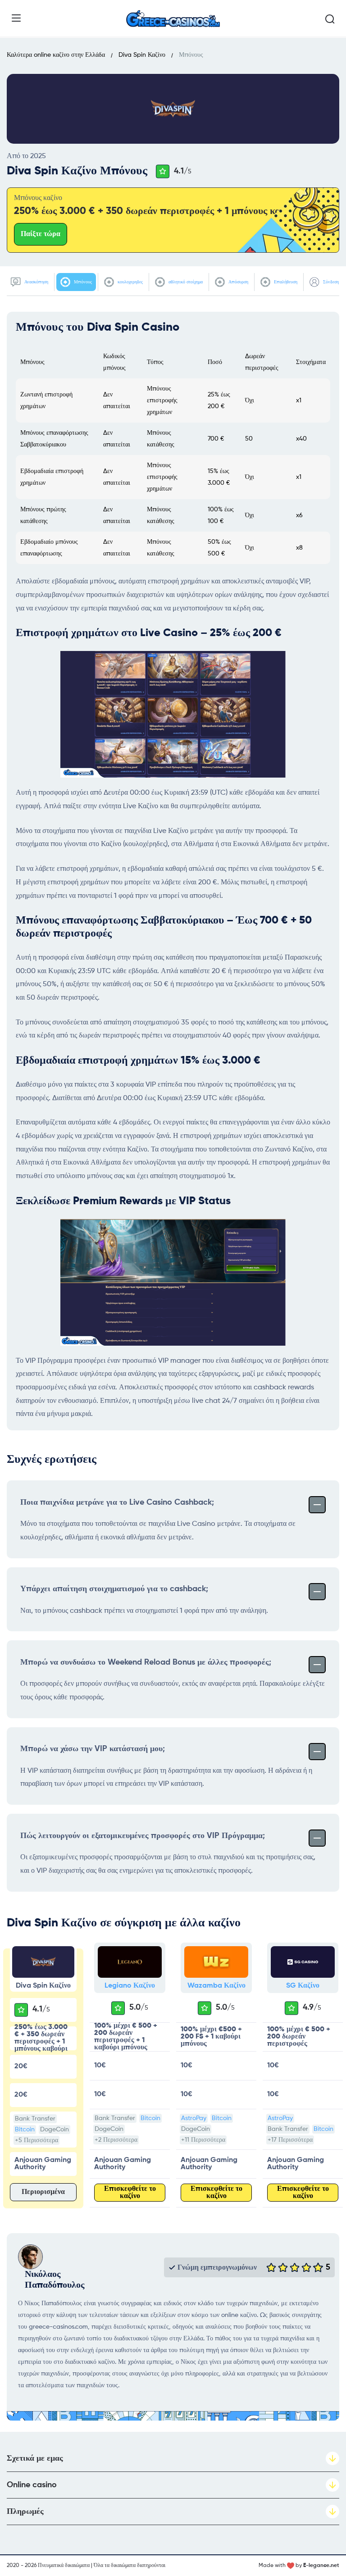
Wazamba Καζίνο (216, 1986)
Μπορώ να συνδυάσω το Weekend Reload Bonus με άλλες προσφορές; (146, 1662)
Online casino (32, 2485)
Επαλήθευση (285, 282)
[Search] (330, 19)
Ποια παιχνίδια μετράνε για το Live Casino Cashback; (117, 1502)
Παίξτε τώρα (41, 234)
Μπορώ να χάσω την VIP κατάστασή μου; (93, 1749)
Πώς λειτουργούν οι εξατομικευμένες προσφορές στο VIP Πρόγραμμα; (143, 1836)
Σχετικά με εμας (35, 2458)
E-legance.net (321, 2566)
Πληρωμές (25, 2512)
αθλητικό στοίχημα (185, 282)
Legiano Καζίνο (130, 1986)
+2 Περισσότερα (116, 2140)
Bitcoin (25, 2130)
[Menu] (16, 18)
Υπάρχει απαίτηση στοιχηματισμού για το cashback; (114, 1589)
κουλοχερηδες (130, 282)
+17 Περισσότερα (290, 2140)
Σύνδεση (330, 282)
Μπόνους (82, 282)
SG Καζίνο (303, 1986)
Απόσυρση (238, 282)
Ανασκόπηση (36, 282)
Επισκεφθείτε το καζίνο (130, 2193)
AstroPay (194, 2118)
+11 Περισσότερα (203, 2140)
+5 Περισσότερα (36, 2140)
